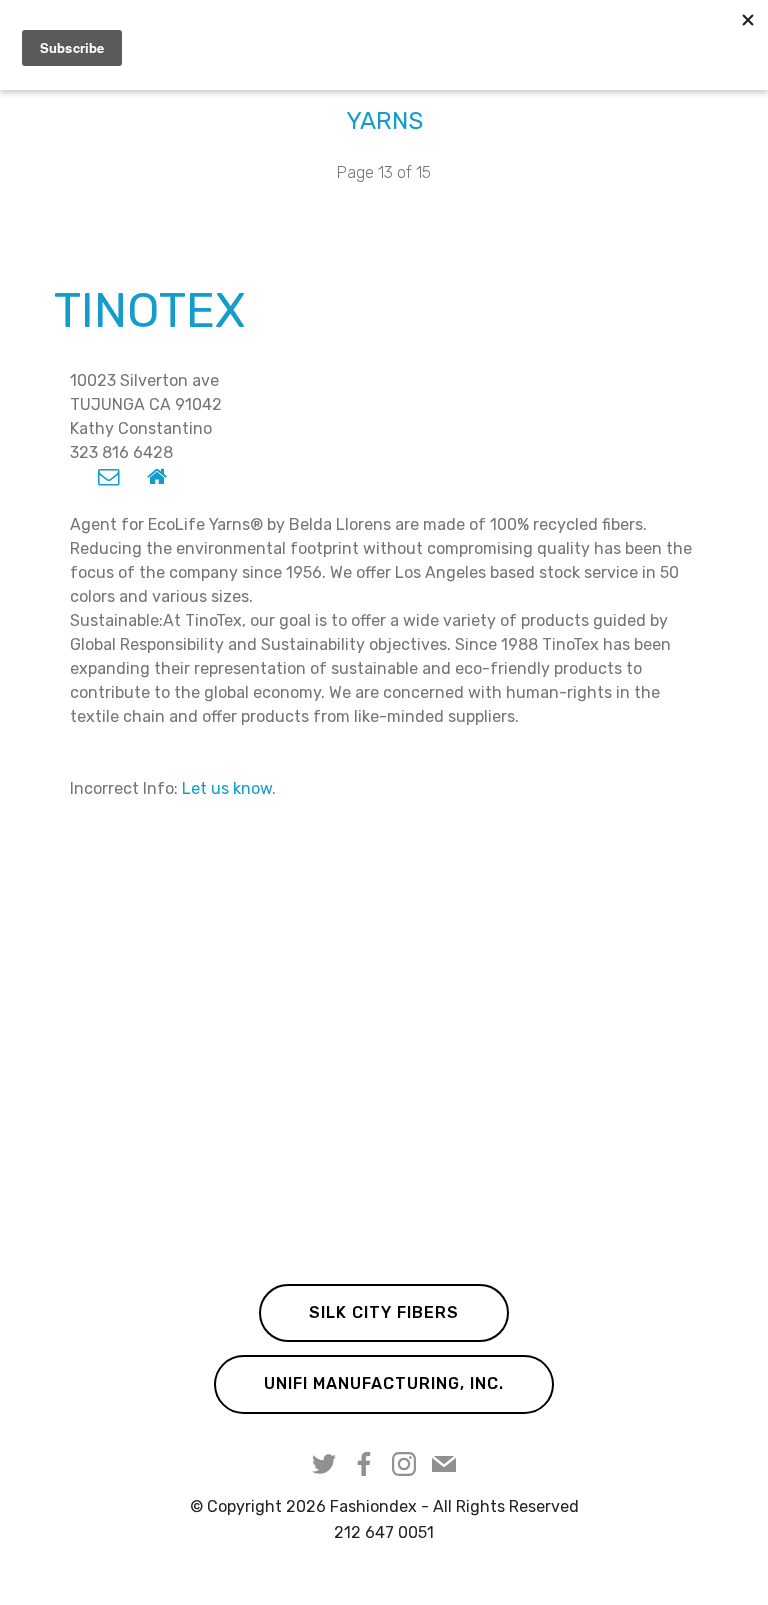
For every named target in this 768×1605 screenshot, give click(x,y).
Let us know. (229, 788)
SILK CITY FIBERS (384, 1312)
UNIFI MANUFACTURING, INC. (384, 1383)
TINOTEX (149, 310)
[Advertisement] (384, 1048)
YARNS (384, 121)
